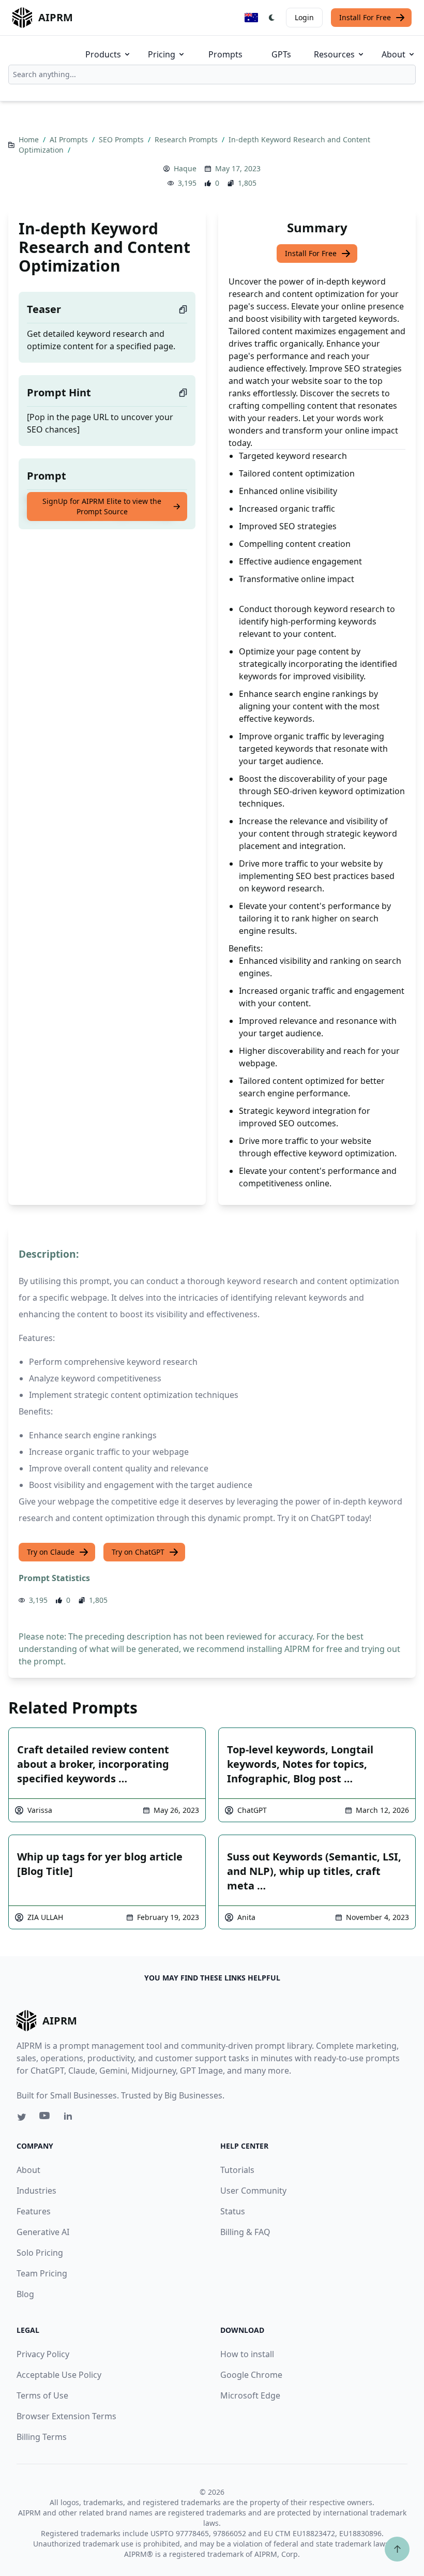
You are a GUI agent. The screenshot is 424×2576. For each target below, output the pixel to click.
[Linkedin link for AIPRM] (70, 2118)
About (393, 54)
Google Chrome (251, 2375)
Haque (185, 168)
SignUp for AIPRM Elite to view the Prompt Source (102, 506)
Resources (334, 54)
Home (30, 139)
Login (304, 17)
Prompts (225, 54)
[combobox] (212, 75)
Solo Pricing (40, 2253)
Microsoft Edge (250, 2395)
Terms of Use (42, 2395)
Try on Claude (51, 1552)
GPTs (281, 54)
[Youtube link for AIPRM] (46, 2118)
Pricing (162, 54)
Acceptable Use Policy (59, 2375)
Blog (25, 2294)
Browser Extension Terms (66, 2416)
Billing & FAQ (245, 2232)
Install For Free (365, 17)
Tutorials (237, 2170)
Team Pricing (42, 2273)
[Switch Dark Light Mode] (272, 18)
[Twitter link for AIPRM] (22, 2117)
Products (103, 54)
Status (233, 2211)
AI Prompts (70, 139)
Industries (36, 2191)
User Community (253, 2191)
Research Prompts (187, 139)
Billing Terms (42, 2437)
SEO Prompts (122, 139)
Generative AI (43, 2232)
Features (34, 2211)
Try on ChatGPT (138, 1552)
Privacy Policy (43, 2354)
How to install (247, 2354)
